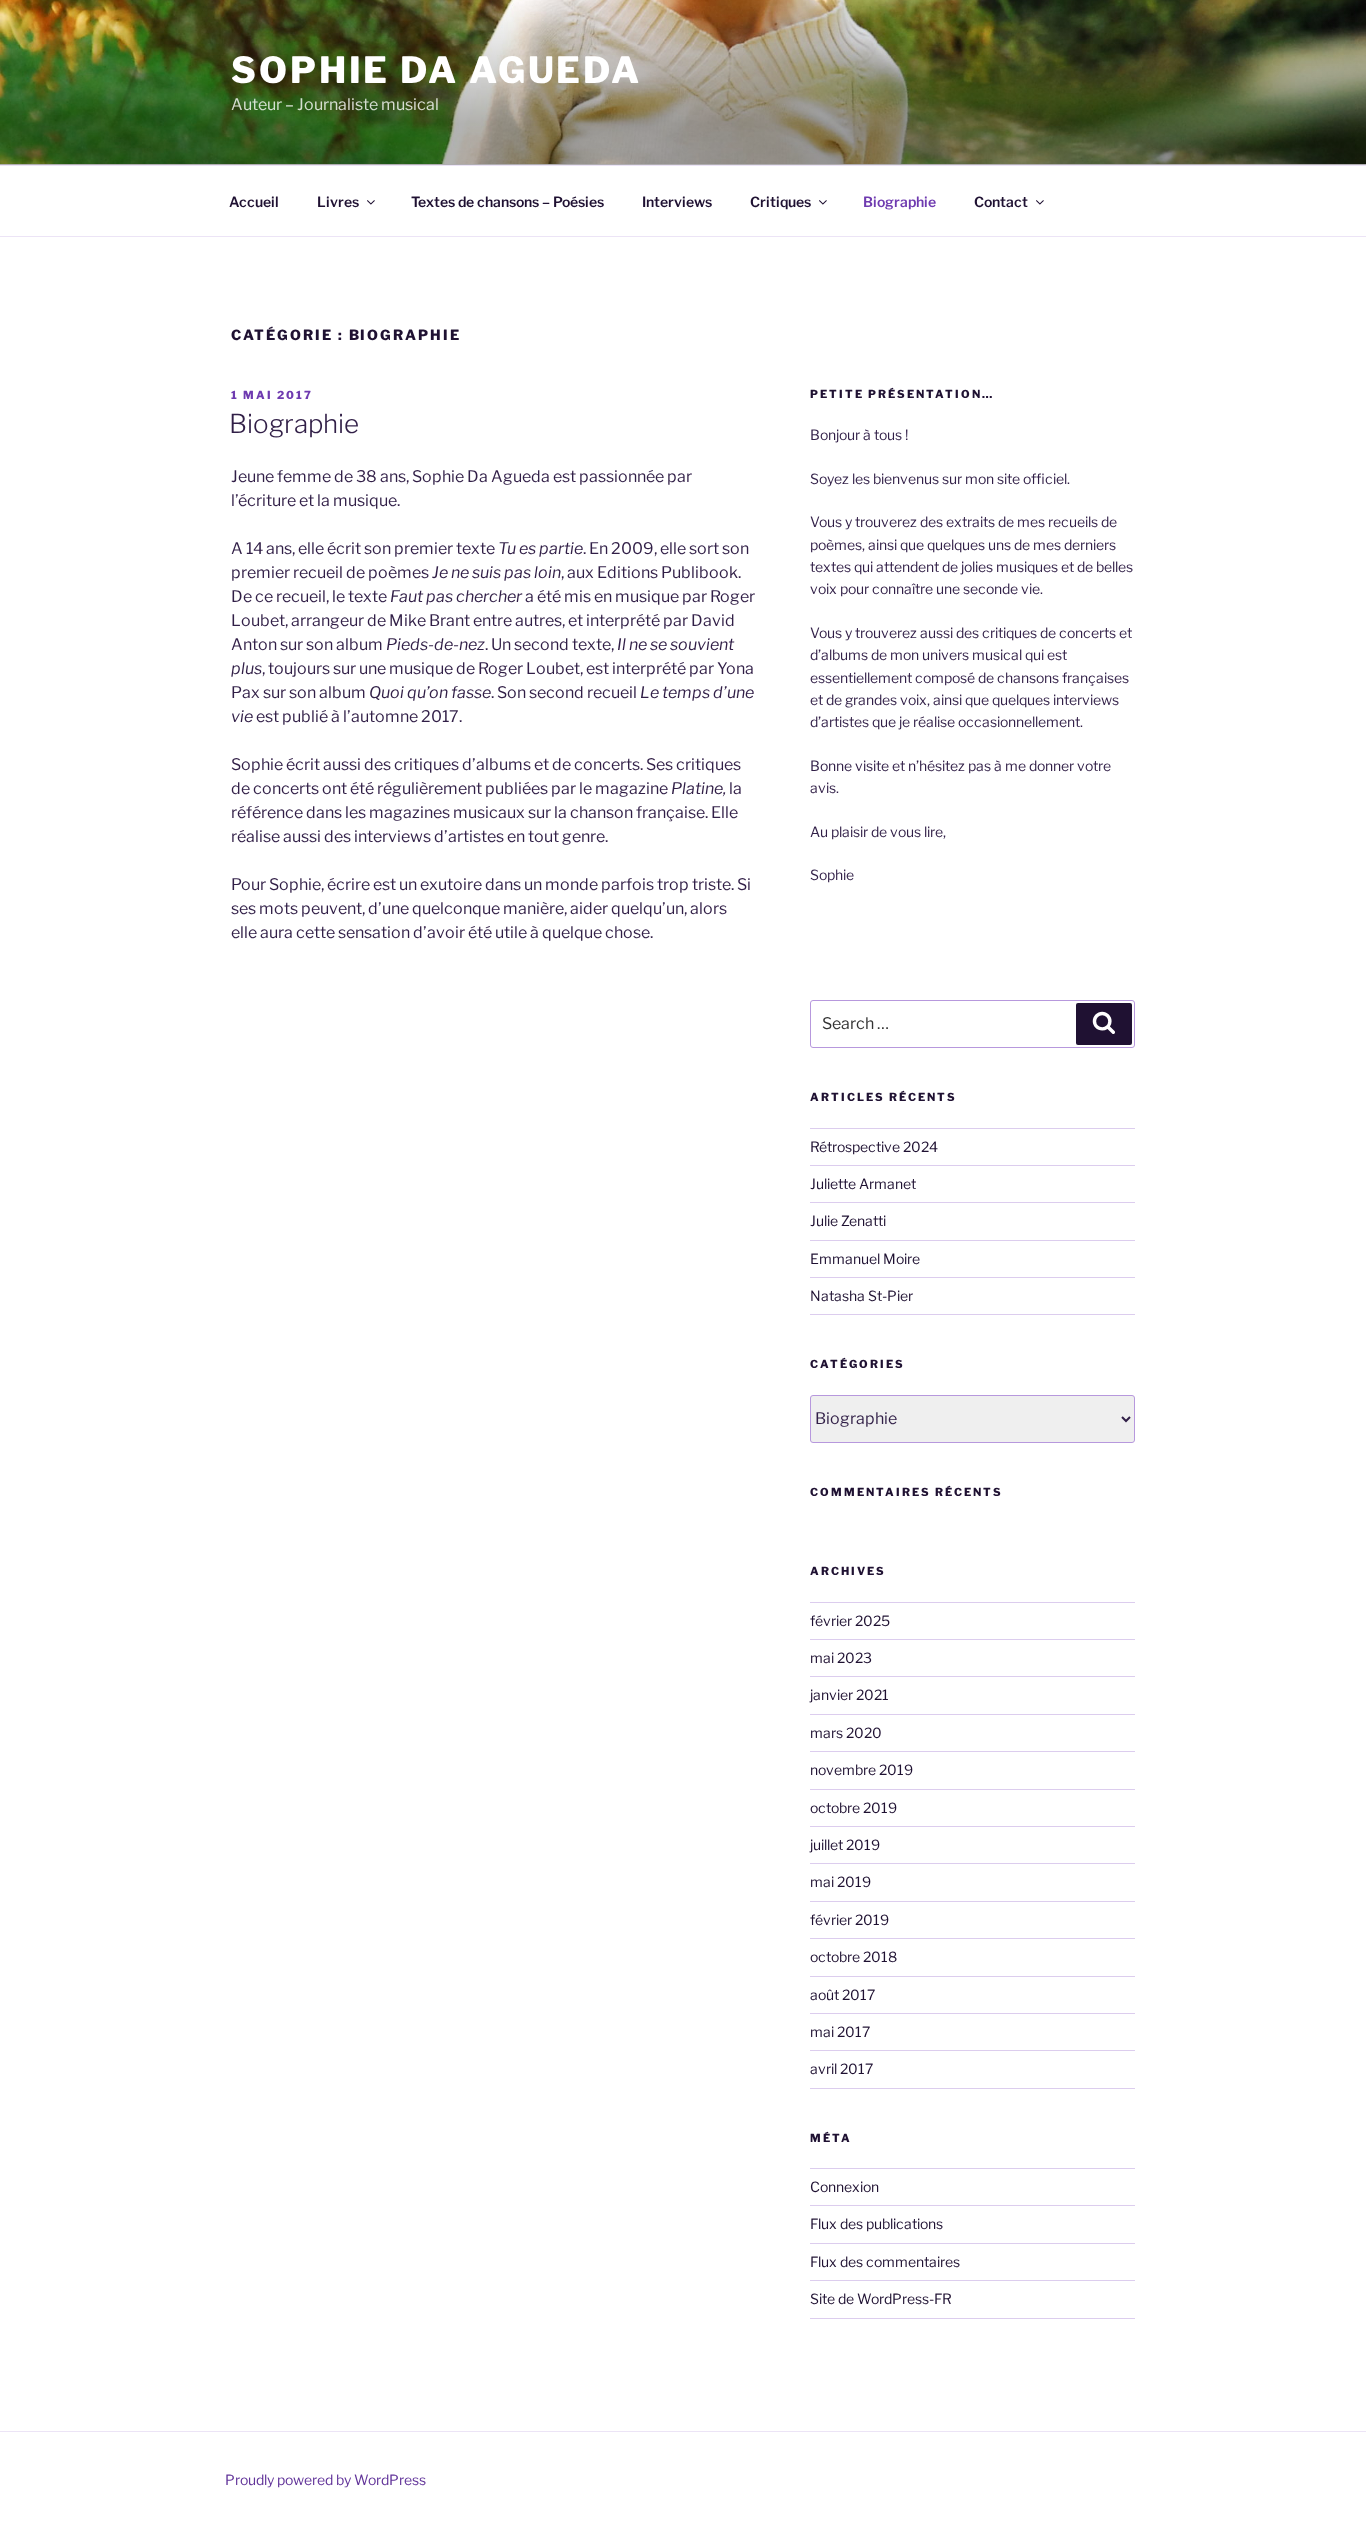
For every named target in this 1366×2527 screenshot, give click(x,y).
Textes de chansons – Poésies (507, 201)
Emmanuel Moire (865, 1258)
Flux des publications (876, 2223)
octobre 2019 (853, 1807)
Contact (1001, 201)
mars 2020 (846, 1732)
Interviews (677, 201)
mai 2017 (840, 2031)
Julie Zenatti (848, 1220)
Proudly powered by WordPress (325, 2479)
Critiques (780, 201)
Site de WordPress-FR (881, 2298)
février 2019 (849, 1919)
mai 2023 (841, 1657)
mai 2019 (840, 1881)
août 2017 (842, 1994)
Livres (338, 201)
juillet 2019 (845, 1844)
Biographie (899, 201)
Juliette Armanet (863, 1183)
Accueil (254, 201)
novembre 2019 (861, 1769)
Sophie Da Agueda (436, 70)
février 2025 (850, 1620)
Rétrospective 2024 (874, 1146)
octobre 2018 (853, 1956)
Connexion (844, 2186)
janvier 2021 (849, 1694)
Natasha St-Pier (861, 1295)
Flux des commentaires (885, 2261)
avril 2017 (841, 2068)
